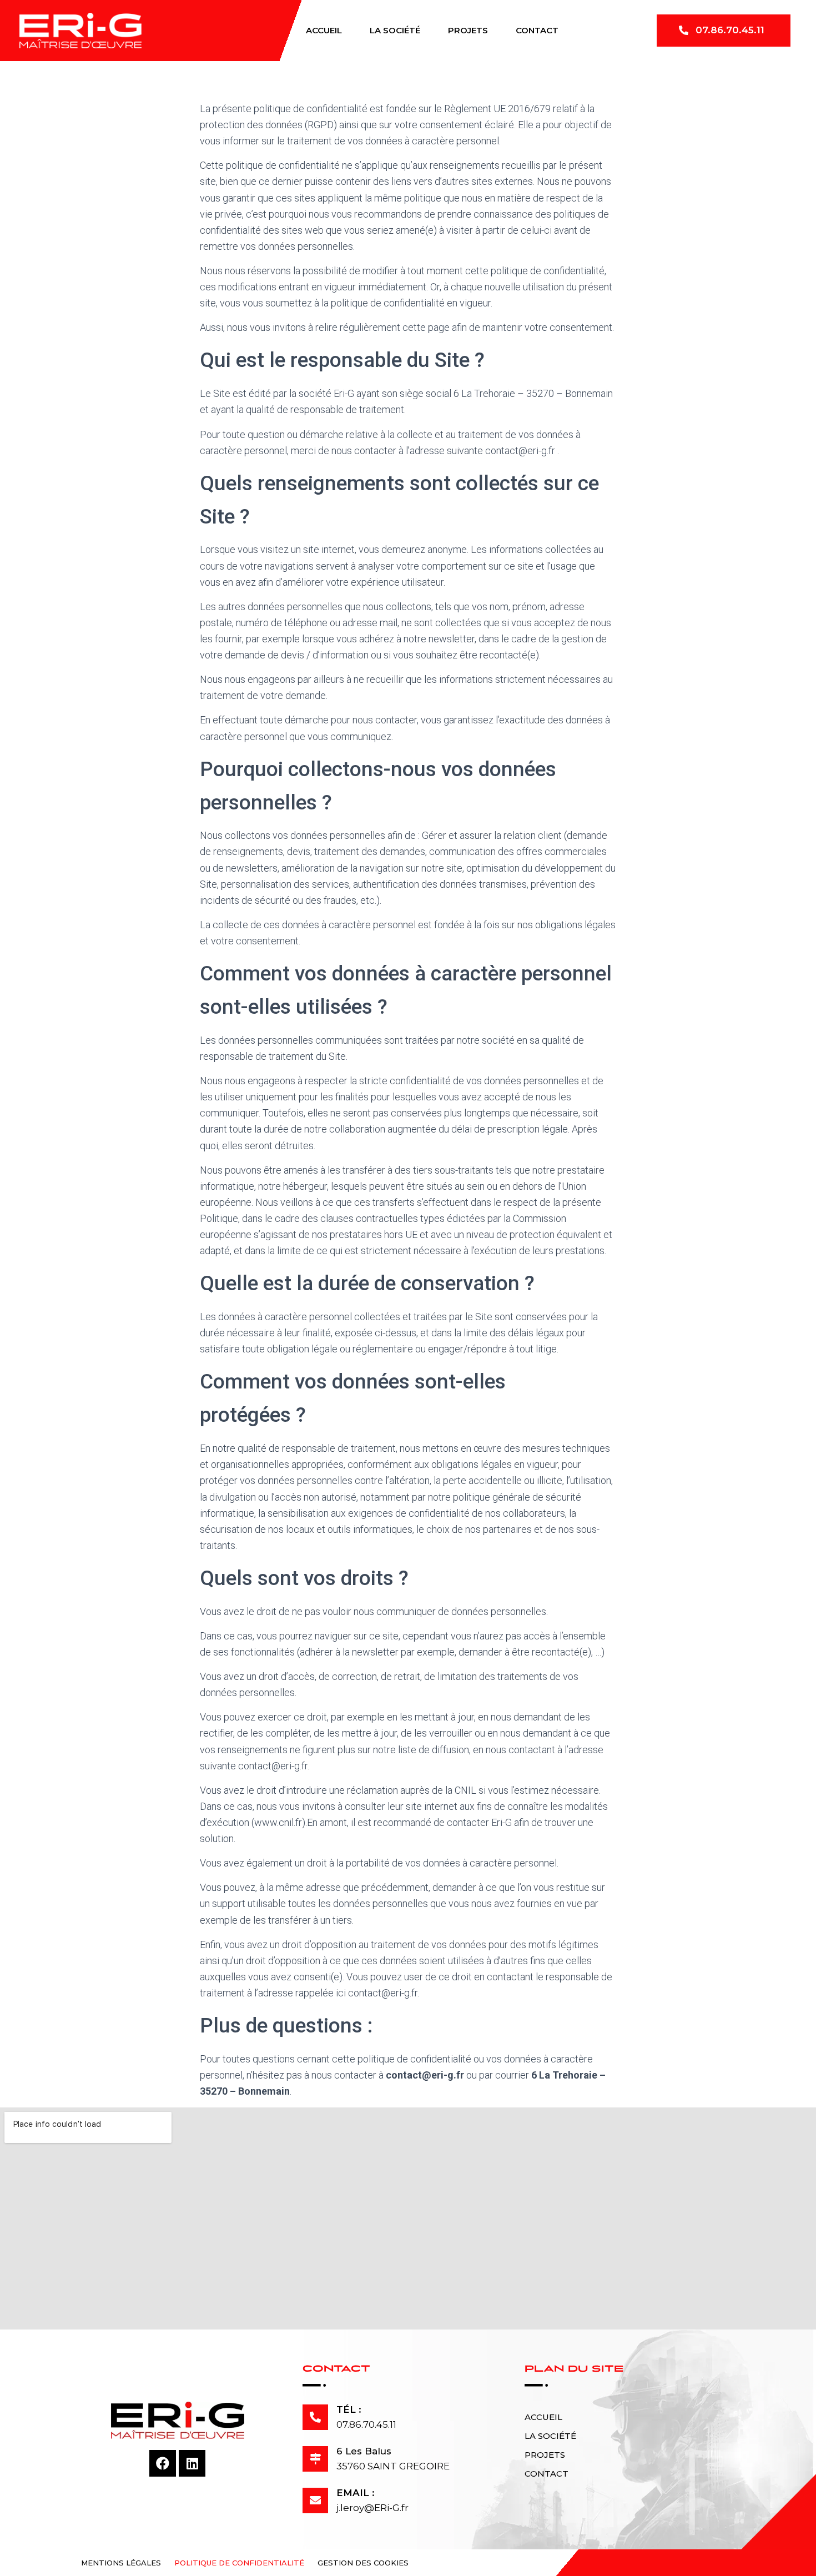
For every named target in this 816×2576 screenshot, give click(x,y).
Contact (537, 30)
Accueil (324, 30)
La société (395, 30)
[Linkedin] (192, 2463)
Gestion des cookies (363, 2563)
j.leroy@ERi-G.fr (372, 2508)
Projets (468, 30)
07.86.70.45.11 (366, 2424)
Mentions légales (121, 2563)
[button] (724, 31)
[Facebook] (163, 2463)
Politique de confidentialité (239, 2563)
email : (356, 2493)
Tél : (349, 2409)
